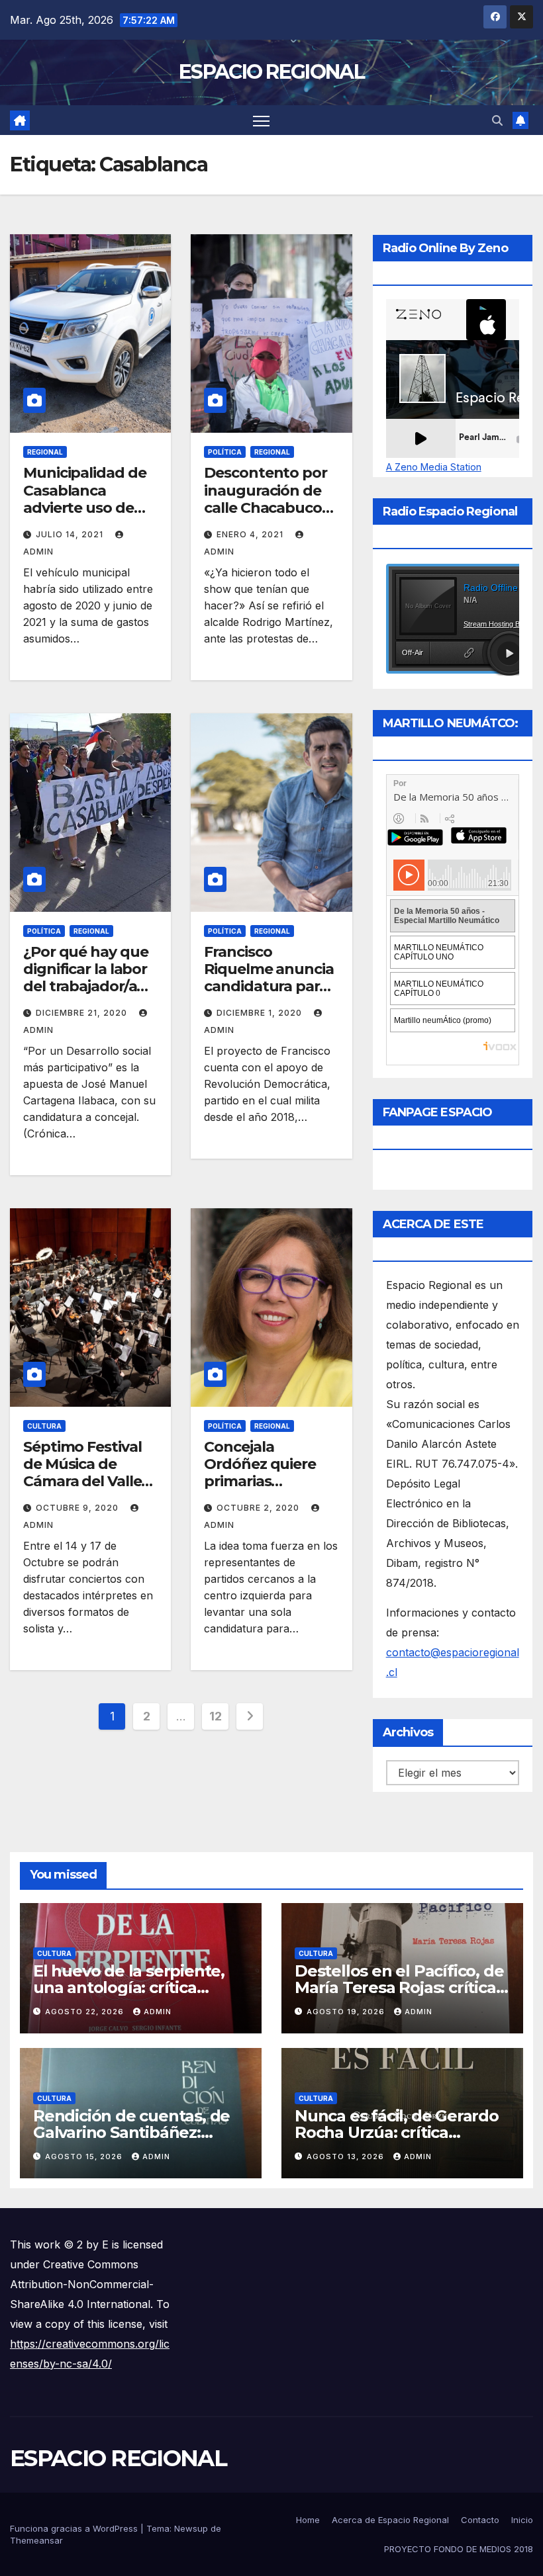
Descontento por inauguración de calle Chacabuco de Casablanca (266, 499)
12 (215, 1716)
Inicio (522, 2520)
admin (158, 2012)
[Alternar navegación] (261, 120)
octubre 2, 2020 (259, 1508)
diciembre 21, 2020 (83, 1013)
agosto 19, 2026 (347, 2012)
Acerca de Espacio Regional (390, 2520)
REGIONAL (45, 452)
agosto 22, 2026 (86, 2012)
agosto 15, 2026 (85, 2156)
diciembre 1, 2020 (261, 1013)
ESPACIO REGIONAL (271, 72)
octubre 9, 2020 (78, 1508)
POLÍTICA (225, 452)
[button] (497, 120)
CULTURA (44, 1426)
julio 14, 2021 (71, 534)
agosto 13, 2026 (347, 2156)
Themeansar (36, 2540)
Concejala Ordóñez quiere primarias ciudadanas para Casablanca (264, 1482)
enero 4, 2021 (251, 534)
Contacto (480, 2520)
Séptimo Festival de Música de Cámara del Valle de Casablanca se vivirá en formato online (85, 1490)
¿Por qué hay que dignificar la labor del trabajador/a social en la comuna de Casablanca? (85, 996)
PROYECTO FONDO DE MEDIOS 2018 (459, 2549)
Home (308, 2520)
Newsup (191, 2528)
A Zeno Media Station (434, 467)
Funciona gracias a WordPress (75, 2528)
